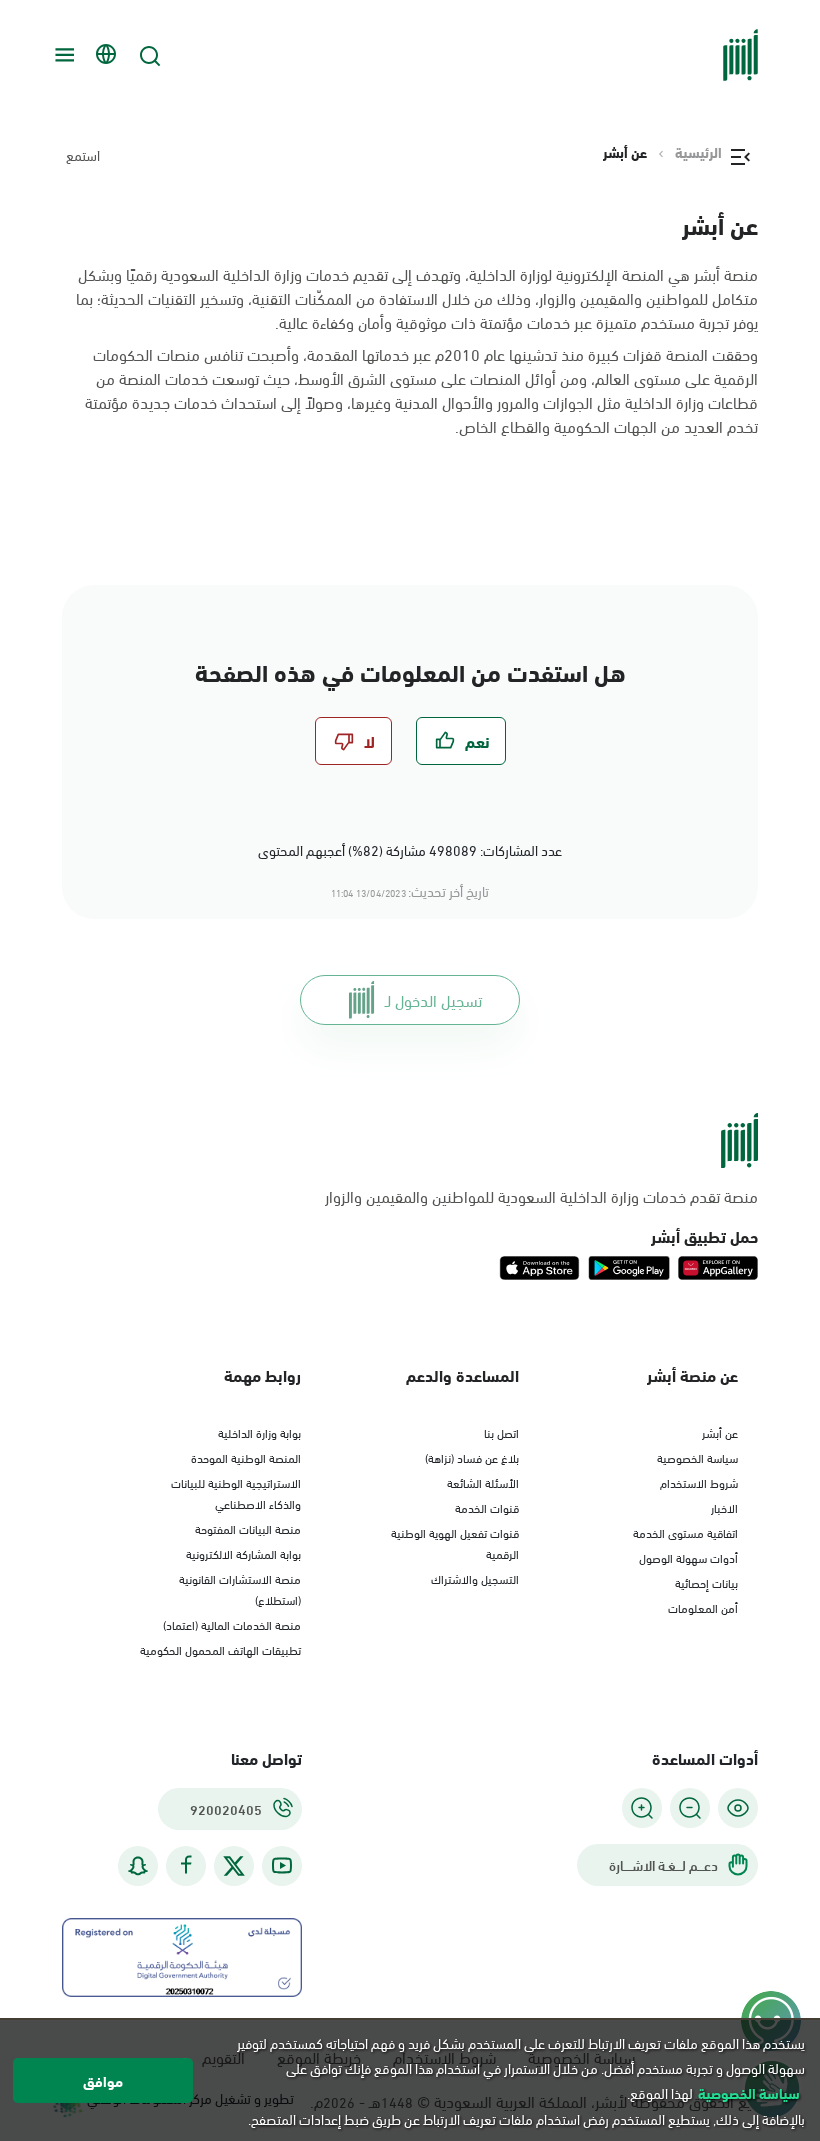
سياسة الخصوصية (697, 1457)
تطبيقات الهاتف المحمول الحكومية (220, 1649)
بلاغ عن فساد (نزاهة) (472, 1457)
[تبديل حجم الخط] (690, 1808)
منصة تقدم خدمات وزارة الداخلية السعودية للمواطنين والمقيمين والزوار (541, 1196)
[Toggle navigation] (62, 55)
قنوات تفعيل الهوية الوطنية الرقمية (455, 1542)
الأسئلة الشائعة (483, 1482)
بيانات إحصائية (706, 1582)
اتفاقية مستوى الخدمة (685, 1532)
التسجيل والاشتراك (475, 1578)
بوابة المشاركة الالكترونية (243, 1553)
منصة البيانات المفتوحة (248, 1528)
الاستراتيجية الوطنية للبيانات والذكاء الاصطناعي (236, 1492)
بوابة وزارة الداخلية (259, 1432)
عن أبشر (720, 1432)
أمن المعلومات (703, 1607)
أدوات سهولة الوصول (688, 1557)
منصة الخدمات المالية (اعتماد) (232, 1624)
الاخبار (724, 1507)
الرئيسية (698, 152)
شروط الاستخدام (699, 1482)
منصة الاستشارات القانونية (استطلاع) (240, 1588)
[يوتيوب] (282, 1865)
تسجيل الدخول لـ (433, 999)
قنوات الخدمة (487, 1507)
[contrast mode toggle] (738, 1808)
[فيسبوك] (186, 1865)
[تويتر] (234, 1866)
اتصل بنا (501, 1432)
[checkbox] (461, 741)
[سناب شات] (138, 1865)
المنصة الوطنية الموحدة (246, 1457)
